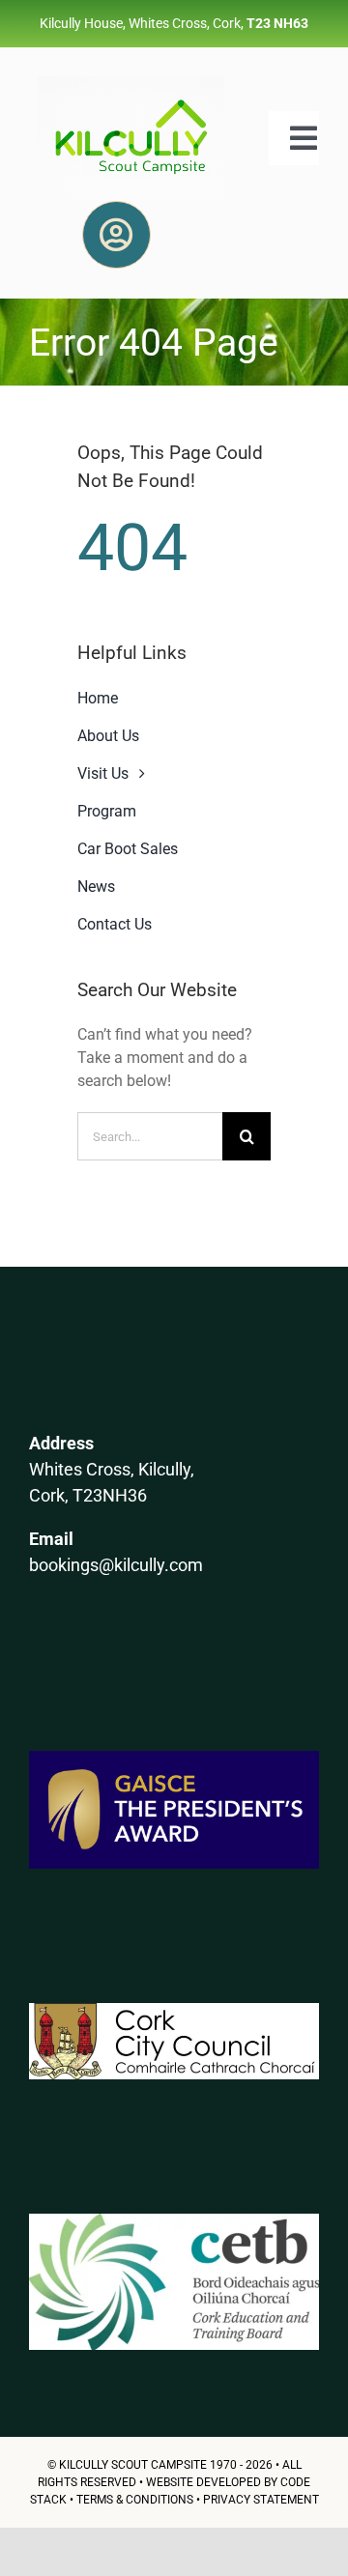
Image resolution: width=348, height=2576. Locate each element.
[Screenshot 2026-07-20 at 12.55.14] (174, 2221)
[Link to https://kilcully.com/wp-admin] (116, 235)
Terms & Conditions (135, 2500)
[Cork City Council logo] (174, 2010)
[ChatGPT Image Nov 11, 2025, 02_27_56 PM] (131, 84)
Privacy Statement (261, 2500)
